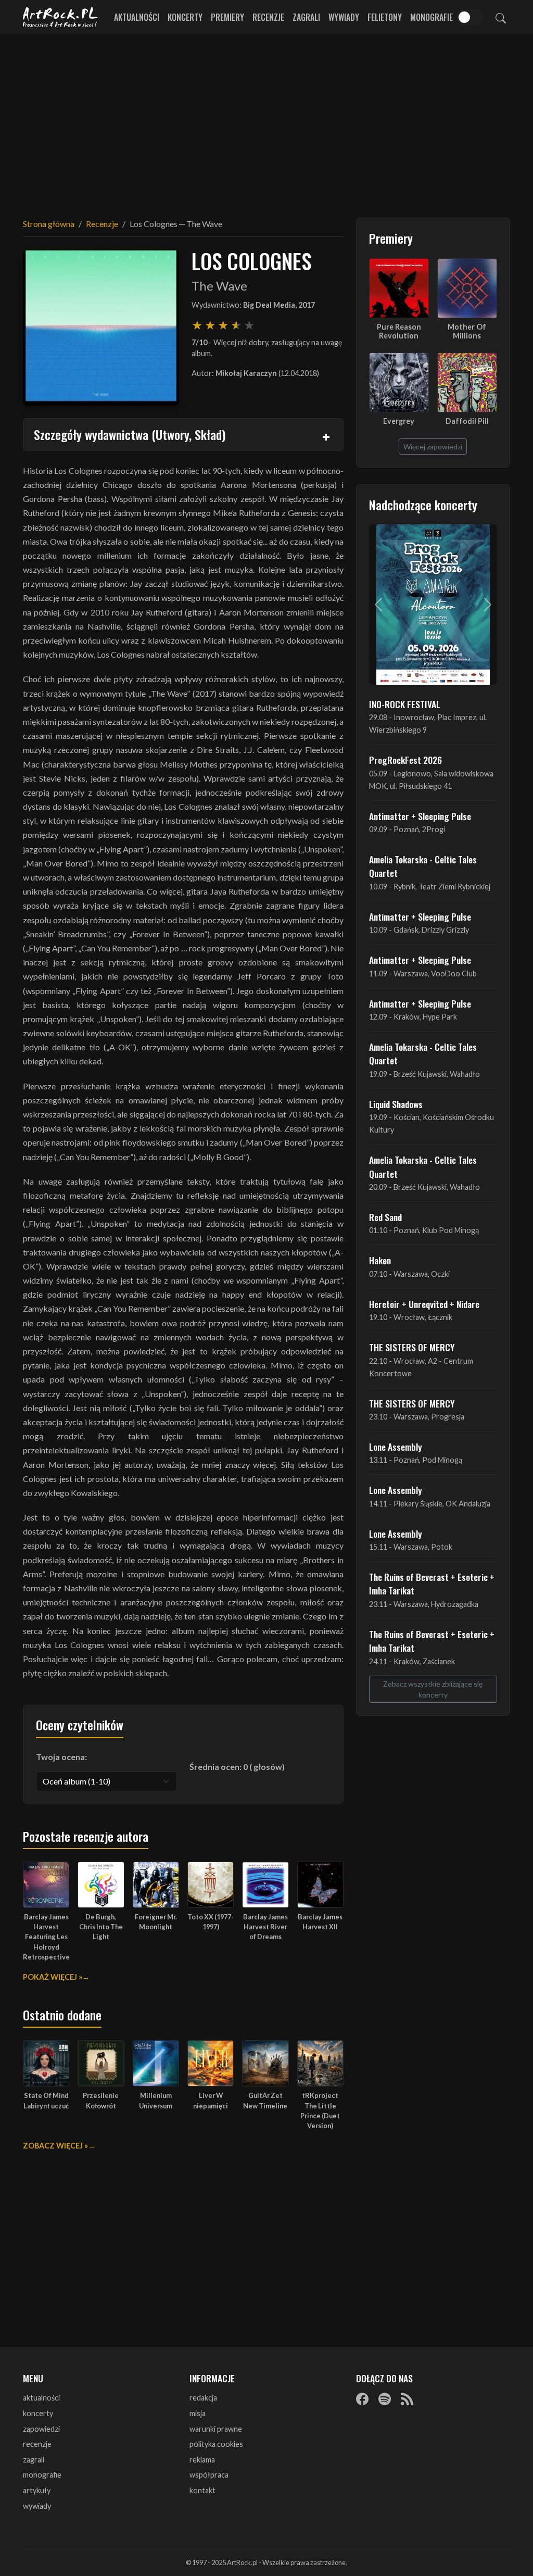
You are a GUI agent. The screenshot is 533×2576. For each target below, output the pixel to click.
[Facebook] (362, 2398)
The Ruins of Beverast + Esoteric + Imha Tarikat (432, 1584)
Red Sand (385, 1217)
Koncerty (185, 17)
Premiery (227, 17)
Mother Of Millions (467, 331)
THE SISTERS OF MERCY (412, 1347)
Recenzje (268, 17)
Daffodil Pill (467, 421)
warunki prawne (216, 2429)
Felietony (385, 17)
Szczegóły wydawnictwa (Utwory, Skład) (130, 434)
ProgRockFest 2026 (405, 760)
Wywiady (344, 17)
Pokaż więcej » (53, 1977)
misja (198, 2413)
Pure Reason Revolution (399, 331)
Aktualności (137, 17)
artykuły (37, 2490)
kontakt (202, 2490)
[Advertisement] (266, 120)
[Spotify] (385, 2398)
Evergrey (399, 421)
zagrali (34, 2460)
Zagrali (306, 17)
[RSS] (407, 2398)
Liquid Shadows (396, 1104)
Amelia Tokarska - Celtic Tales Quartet (423, 866)
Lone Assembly (396, 1447)
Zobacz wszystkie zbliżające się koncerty (433, 1689)
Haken (380, 1260)
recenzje (37, 2444)
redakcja (203, 2398)
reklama (202, 2460)
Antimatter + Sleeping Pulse (420, 816)
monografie (42, 2475)
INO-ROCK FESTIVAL (405, 704)
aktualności (41, 2398)
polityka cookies (216, 2444)
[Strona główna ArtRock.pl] (60, 17)
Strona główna (49, 224)
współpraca (209, 2475)
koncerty (38, 2413)
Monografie (432, 17)
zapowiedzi (41, 2429)
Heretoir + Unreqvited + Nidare (424, 1304)
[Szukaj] (501, 17)
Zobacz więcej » (55, 2146)
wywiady (37, 2506)
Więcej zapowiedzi (433, 447)
